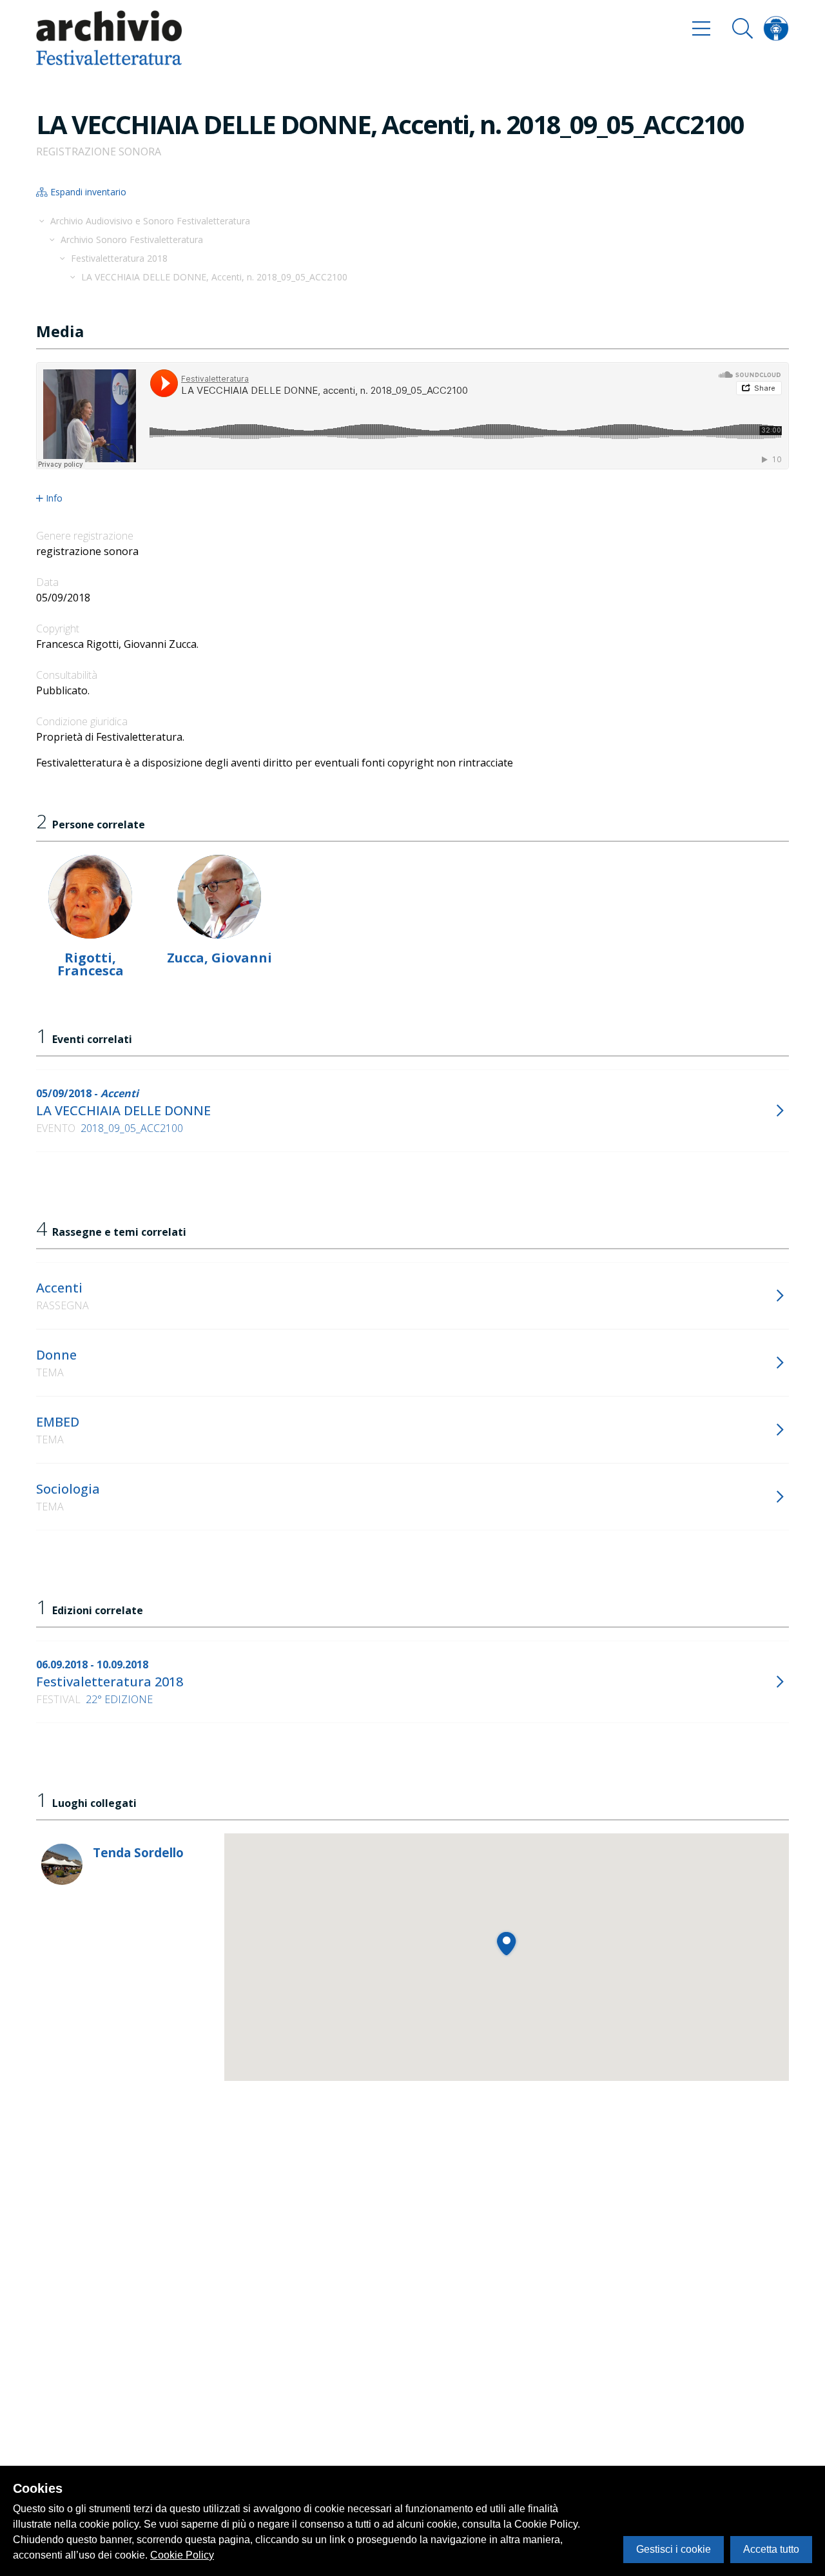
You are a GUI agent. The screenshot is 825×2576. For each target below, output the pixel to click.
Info (54, 498)
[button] (506, 1943)
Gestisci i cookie (674, 2549)
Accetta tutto (771, 2549)
